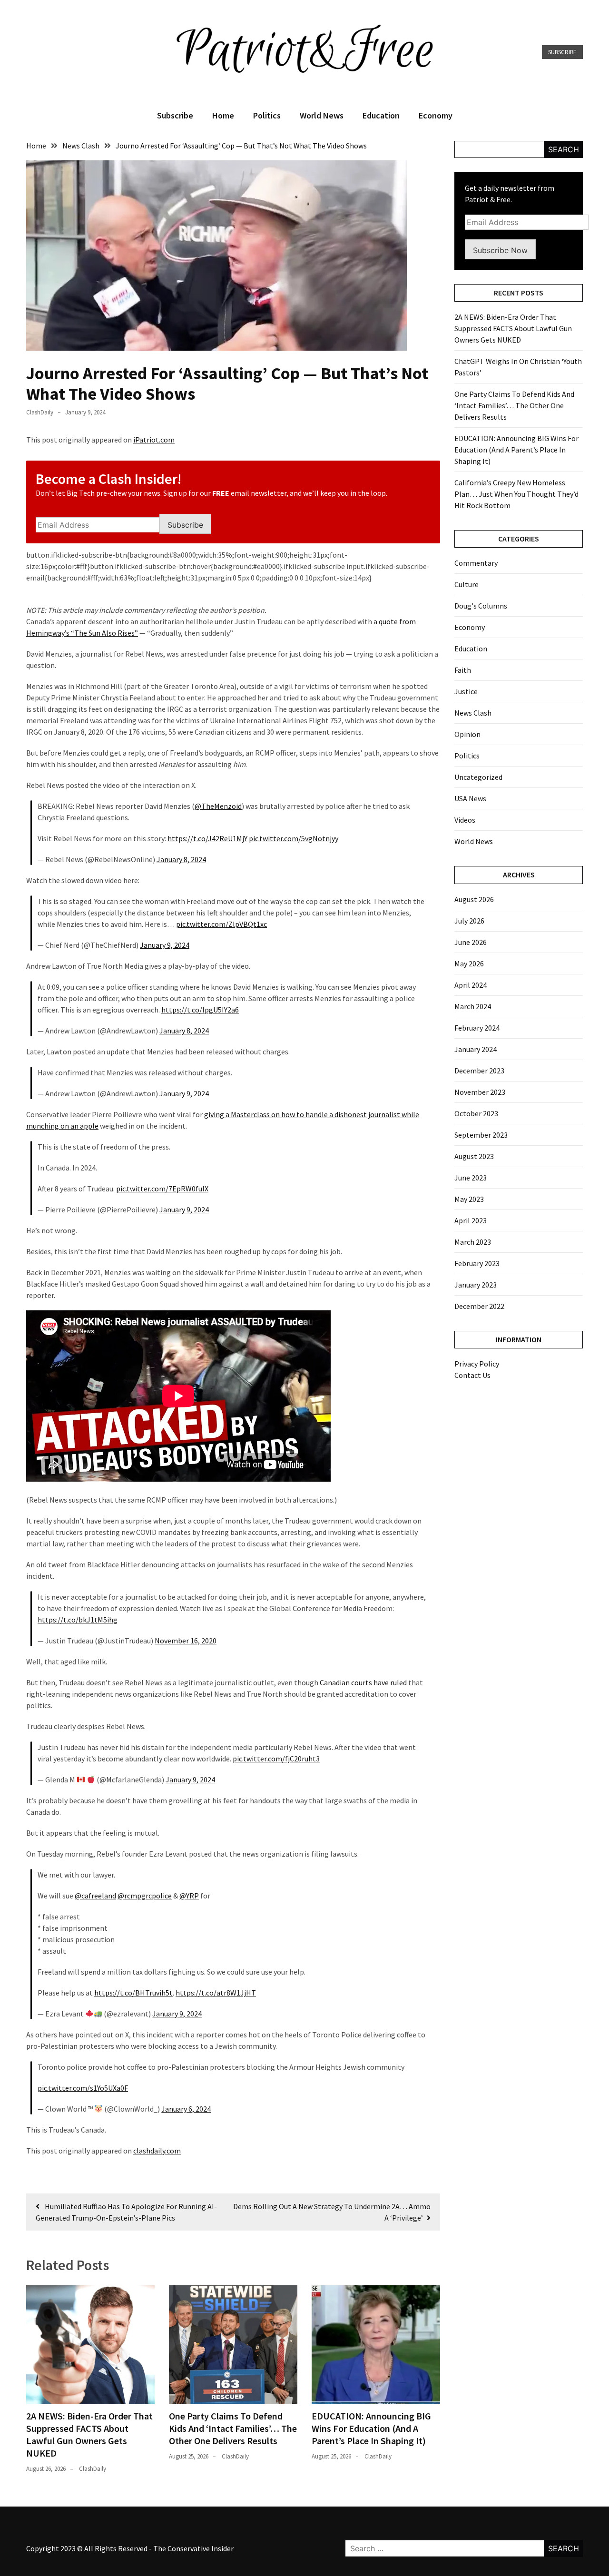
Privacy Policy (477, 1364)
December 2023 (479, 1071)
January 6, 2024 (186, 2109)
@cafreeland (95, 1896)
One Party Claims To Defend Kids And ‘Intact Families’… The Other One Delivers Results (233, 2428)
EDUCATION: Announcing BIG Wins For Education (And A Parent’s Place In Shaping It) (371, 2428)
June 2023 (471, 1178)
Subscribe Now (500, 250)
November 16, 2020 (186, 1641)
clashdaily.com (157, 2151)
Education (381, 115)
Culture (467, 584)
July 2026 (469, 921)
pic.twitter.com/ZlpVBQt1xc (221, 924)
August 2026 (474, 899)
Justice (466, 691)
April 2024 (471, 985)
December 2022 (479, 1306)
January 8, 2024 (181, 859)
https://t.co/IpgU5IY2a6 (200, 1010)
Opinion (467, 734)
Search (564, 149)
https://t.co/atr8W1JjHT (216, 1993)
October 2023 (476, 1113)
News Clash (473, 713)
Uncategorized (478, 777)
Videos (465, 820)
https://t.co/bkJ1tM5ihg (78, 1620)
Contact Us (472, 1375)
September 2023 (481, 1135)
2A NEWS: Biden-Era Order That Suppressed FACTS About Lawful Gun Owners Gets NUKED (89, 2434)
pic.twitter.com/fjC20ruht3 (276, 1759)
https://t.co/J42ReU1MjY (207, 838)
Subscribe (562, 52)
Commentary (476, 563)
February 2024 (477, 1028)
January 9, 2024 (165, 945)
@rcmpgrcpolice (145, 1896)
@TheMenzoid (218, 806)
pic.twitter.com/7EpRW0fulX (162, 1189)
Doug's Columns (481, 606)
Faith (463, 670)
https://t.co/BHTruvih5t (133, 1993)
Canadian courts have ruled (363, 1682)
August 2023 (474, 1156)
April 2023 (471, 1220)
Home (223, 115)
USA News (470, 798)
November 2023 (480, 1092)
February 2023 (477, 1263)
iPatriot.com (154, 440)
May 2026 (469, 964)
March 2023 (473, 1242)
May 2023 (469, 1199)
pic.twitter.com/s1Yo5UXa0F (83, 2088)
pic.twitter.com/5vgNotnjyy (294, 838)
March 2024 (473, 1006)
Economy (436, 115)
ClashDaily (40, 412)
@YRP (189, 1896)
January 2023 (476, 1285)
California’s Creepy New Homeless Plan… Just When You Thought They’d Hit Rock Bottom (516, 494)
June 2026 (471, 942)
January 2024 (476, 1049)
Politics (267, 115)
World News (322, 115)
